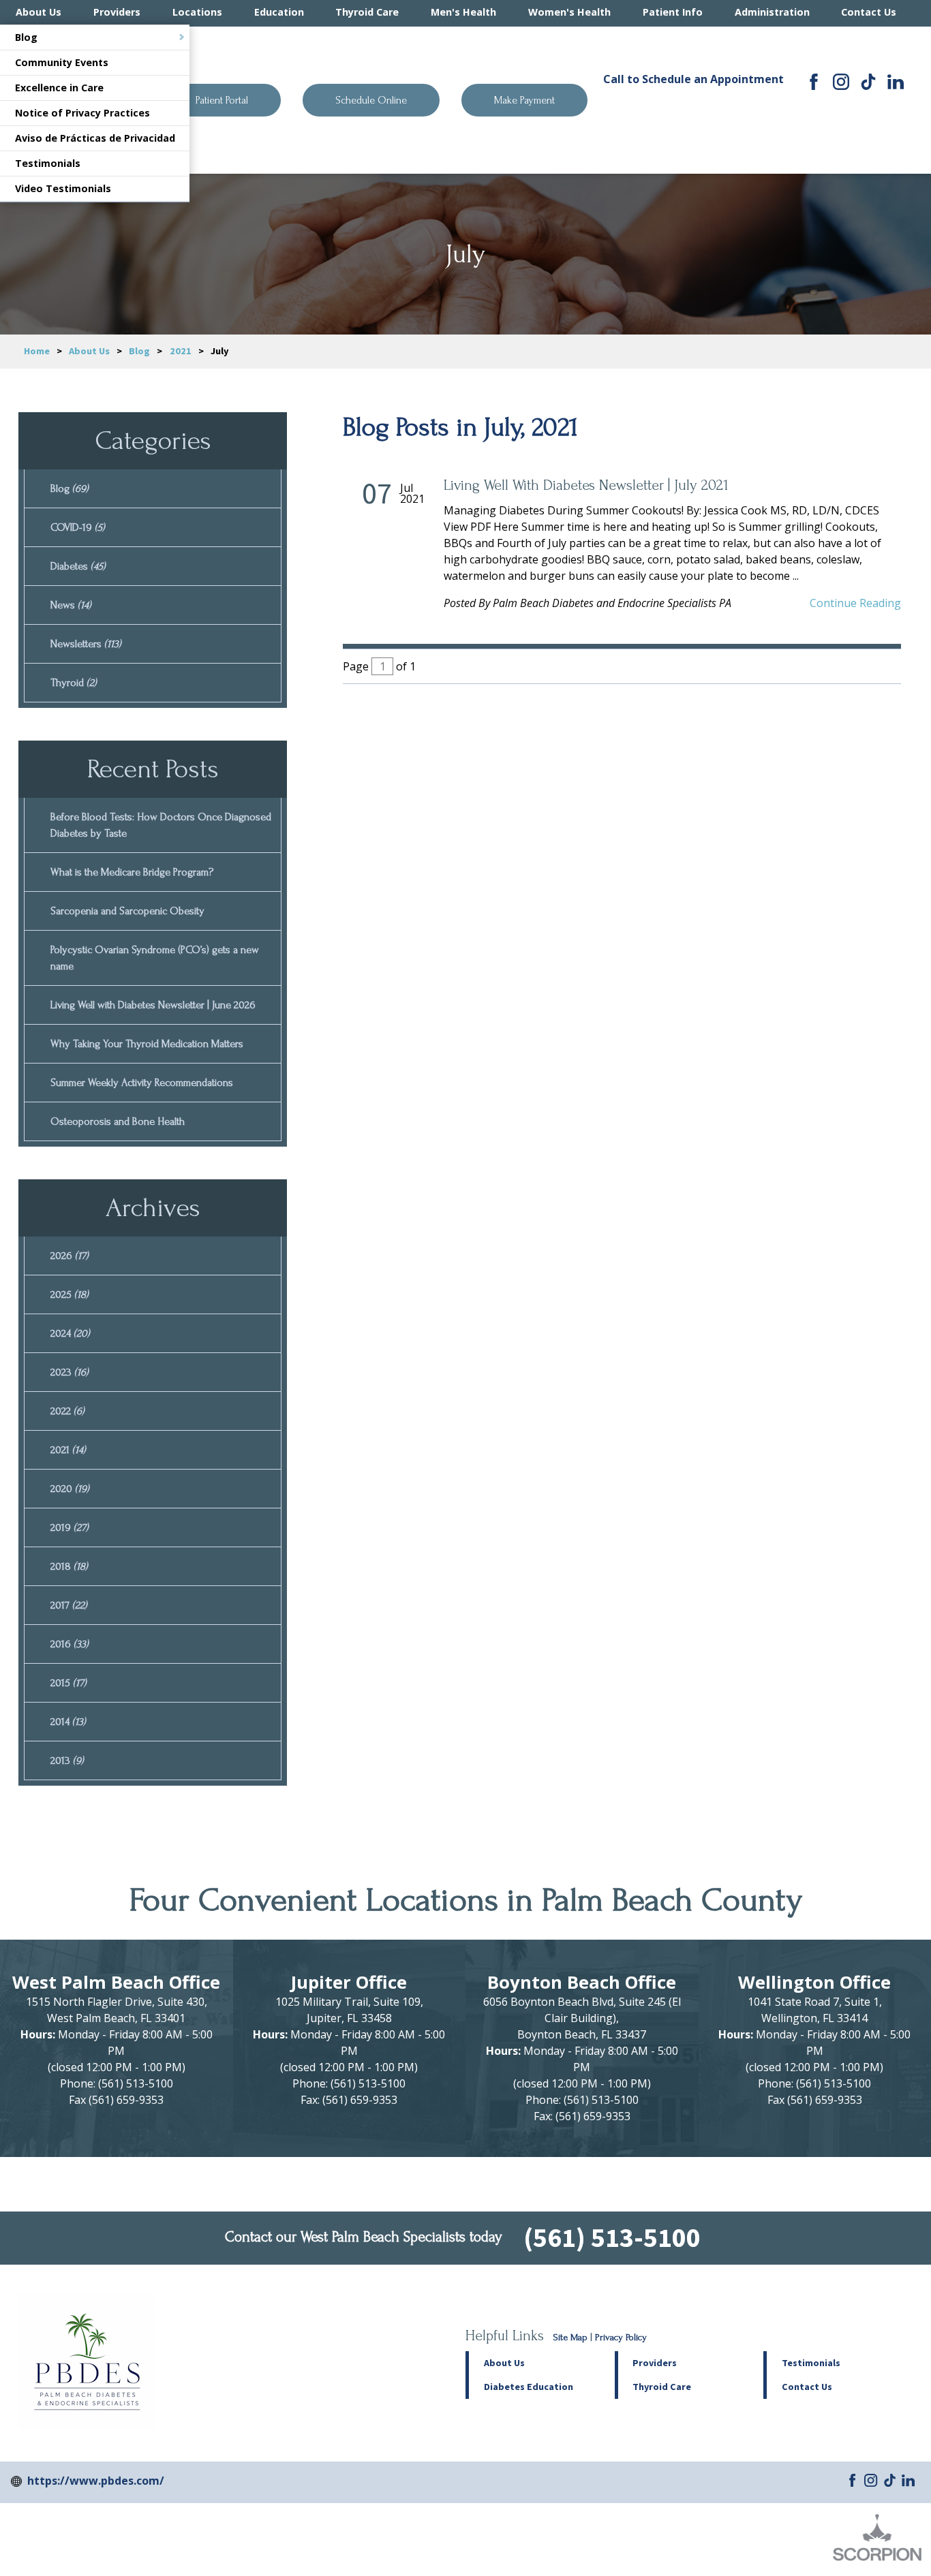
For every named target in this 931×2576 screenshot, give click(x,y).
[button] (689, 2363)
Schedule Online (371, 100)
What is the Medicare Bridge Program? (132, 872)
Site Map (570, 2338)
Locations (197, 12)
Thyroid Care (367, 12)
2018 (69, 1566)
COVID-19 (78, 527)
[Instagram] (841, 82)
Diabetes (78, 566)
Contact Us (869, 12)
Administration (772, 12)
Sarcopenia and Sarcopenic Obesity (127, 911)
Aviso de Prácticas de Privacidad (95, 138)
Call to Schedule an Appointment (693, 79)
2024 (70, 1333)
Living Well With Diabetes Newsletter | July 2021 (586, 485)
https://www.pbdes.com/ (96, 2481)
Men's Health (463, 12)
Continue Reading (855, 603)
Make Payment (524, 100)
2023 (70, 1372)
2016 (70, 1644)
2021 (181, 351)
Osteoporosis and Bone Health (118, 1121)
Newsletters (86, 644)
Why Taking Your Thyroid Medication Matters (147, 1044)
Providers (117, 12)
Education (279, 12)
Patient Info (673, 12)
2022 (67, 1411)
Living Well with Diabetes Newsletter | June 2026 (153, 1005)
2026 (70, 1256)
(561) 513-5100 (693, 108)
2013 (67, 1760)
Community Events (62, 62)
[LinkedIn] (896, 82)
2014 (68, 1722)
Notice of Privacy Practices (82, 113)
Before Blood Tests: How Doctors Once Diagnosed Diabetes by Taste (161, 825)
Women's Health (569, 12)
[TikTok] (868, 82)
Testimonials (48, 163)
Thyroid (74, 683)
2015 (68, 1683)
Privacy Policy (621, 2338)
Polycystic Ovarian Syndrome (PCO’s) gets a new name (155, 958)
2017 (69, 1605)
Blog (26, 37)
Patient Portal (222, 100)
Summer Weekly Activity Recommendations (142, 1083)
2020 (70, 1489)
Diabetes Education (529, 2387)
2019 (70, 1527)
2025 (70, 1294)
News (71, 605)
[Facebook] (814, 82)
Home (37, 351)
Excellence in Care (59, 88)
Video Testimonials (63, 188)
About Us (39, 12)
